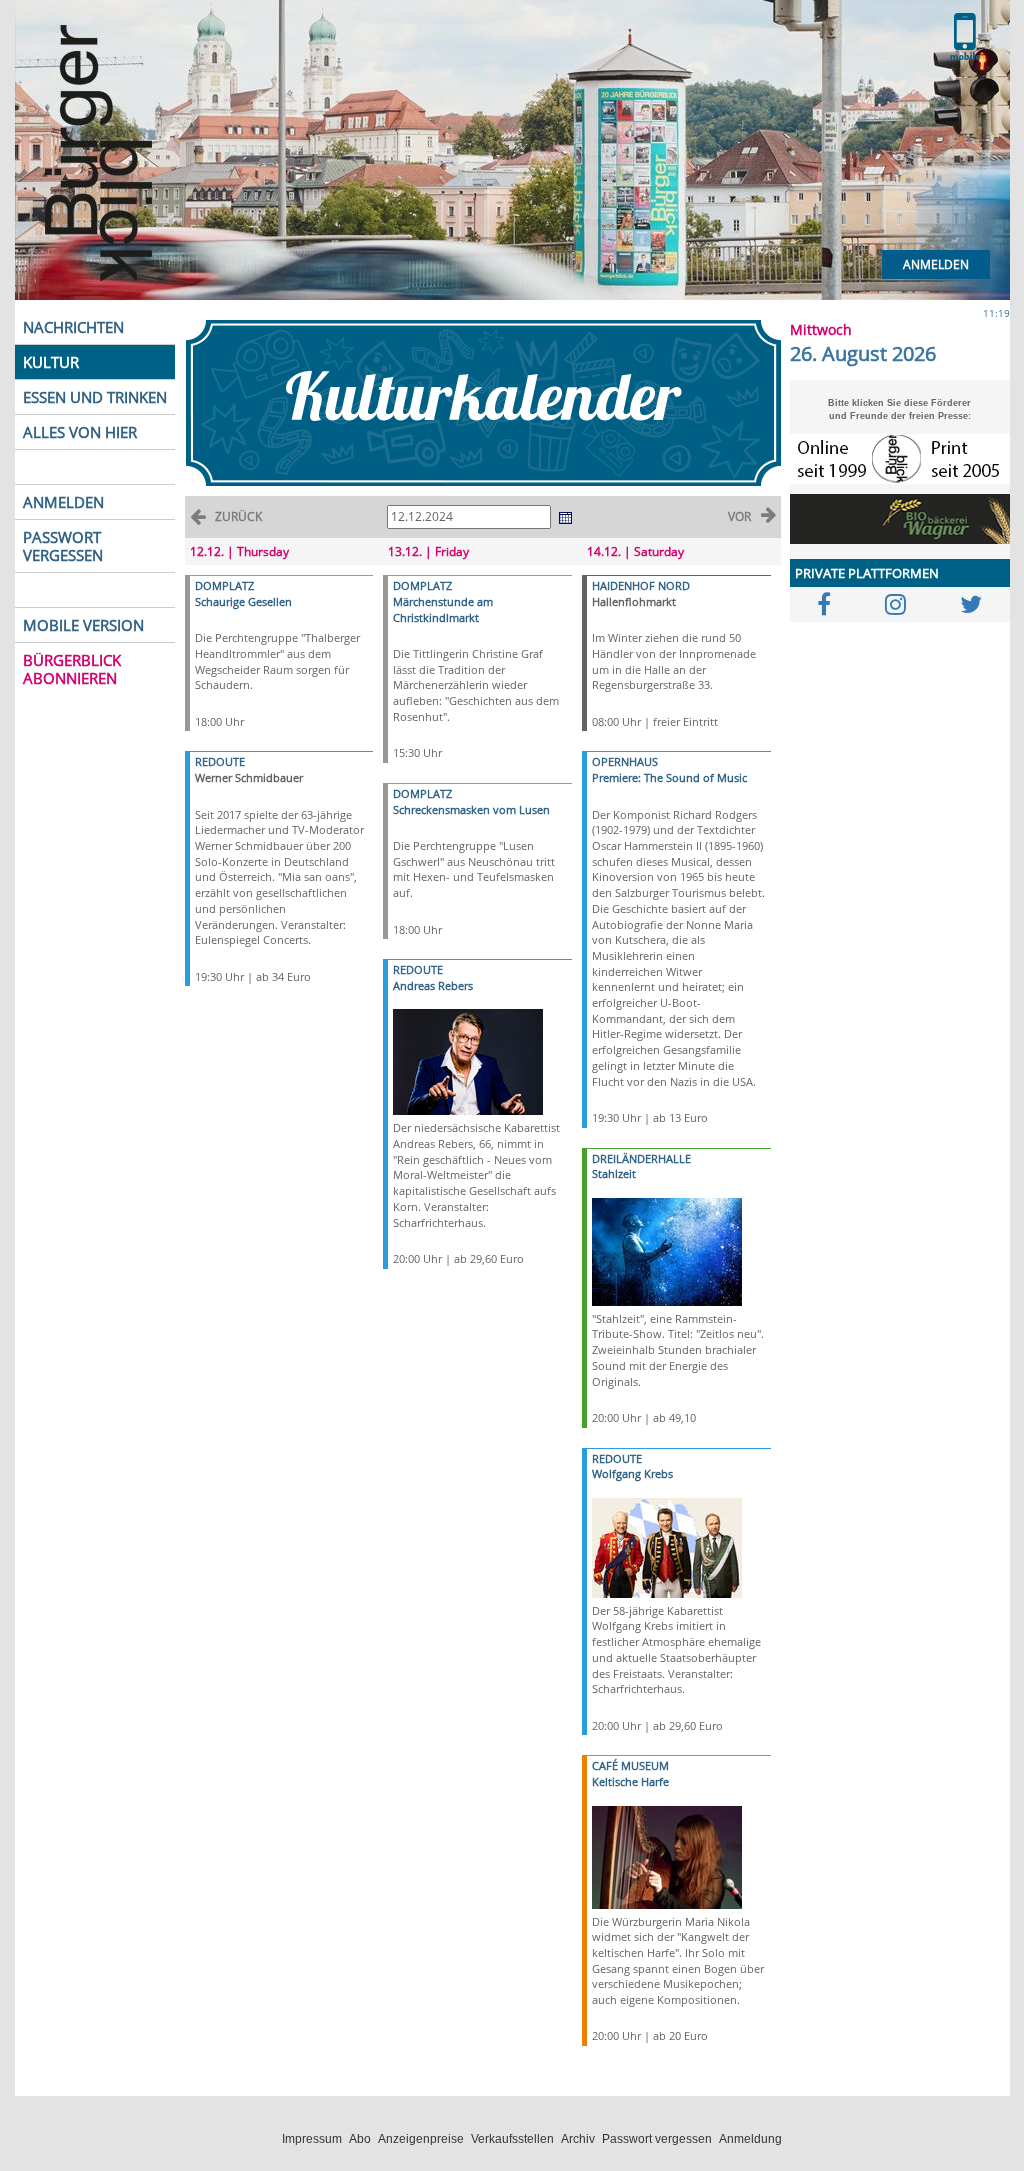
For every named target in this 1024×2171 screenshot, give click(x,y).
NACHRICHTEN (73, 327)
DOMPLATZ (224, 585)
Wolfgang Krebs (632, 1473)
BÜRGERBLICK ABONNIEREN (72, 669)
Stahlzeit (614, 1173)
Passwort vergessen (657, 2139)
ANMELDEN (63, 502)
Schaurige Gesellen (243, 601)
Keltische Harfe (630, 1781)
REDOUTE (220, 761)
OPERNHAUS (625, 761)
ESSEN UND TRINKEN (95, 397)
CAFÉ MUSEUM (630, 1765)
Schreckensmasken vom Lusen (471, 809)
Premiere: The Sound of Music (669, 777)
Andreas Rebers (433, 985)
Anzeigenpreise (421, 2139)
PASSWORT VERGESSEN (63, 546)
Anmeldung (750, 2139)
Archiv (578, 2139)
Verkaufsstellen (512, 2139)
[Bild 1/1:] (468, 1060)
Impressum (312, 2139)
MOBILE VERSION (83, 625)
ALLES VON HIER (80, 432)
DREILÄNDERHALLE (641, 1158)
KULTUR (51, 362)
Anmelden (936, 264)
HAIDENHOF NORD (641, 585)
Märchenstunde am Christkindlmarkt (443, 609)
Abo (360, 2139)
